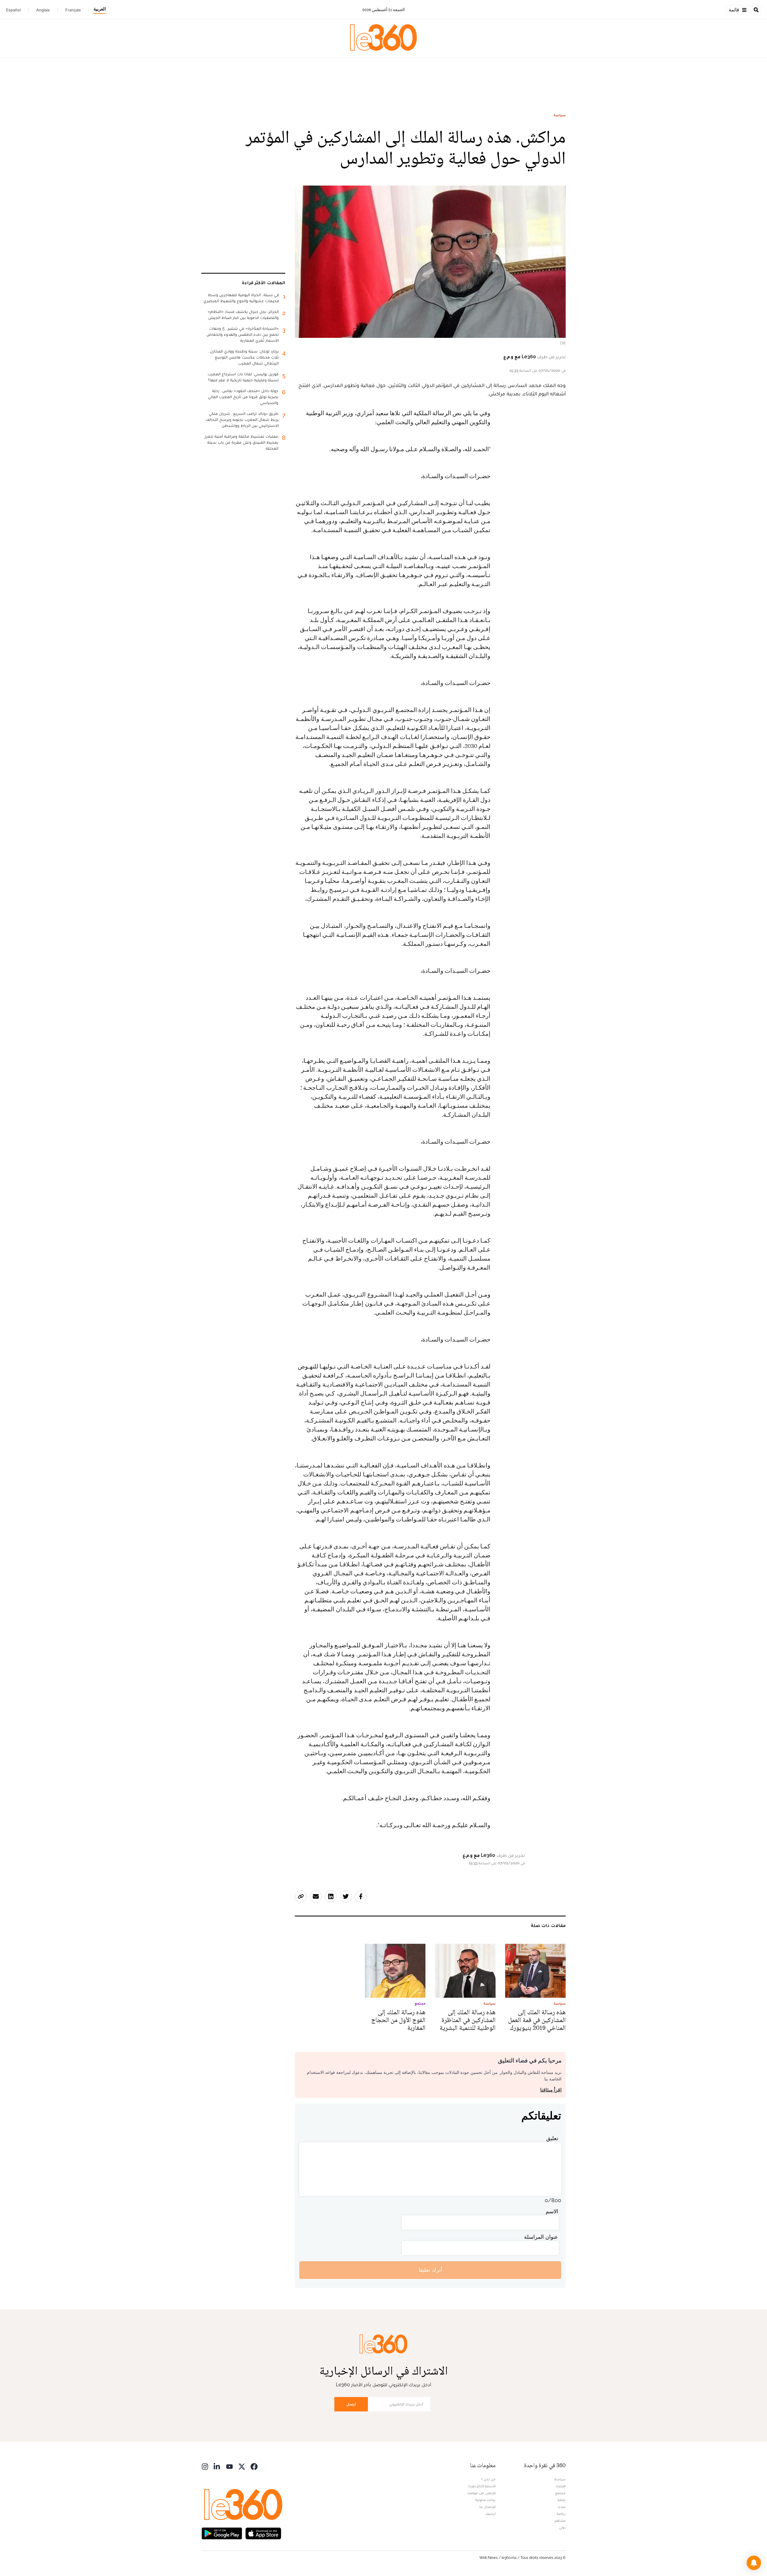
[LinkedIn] (217, 2466)
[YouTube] (230, 2466)
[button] (754, 2563)
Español (13, 10)
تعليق (552, 2138)
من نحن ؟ (488, 2479)
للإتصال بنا (487, 2507)
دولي (562, 2527)
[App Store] (263, 2533)
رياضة (561, 2514)
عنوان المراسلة (541, 2237)
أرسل (351, 2404)
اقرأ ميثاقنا (551, 2090)
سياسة (560, 115)
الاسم (552, 2211)
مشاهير (560, 2521)
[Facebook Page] (254, 2466)
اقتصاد (561, 2486)
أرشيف (490, 2514)
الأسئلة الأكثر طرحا (482, 2486)
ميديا (562, 2507)
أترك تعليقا (430, 2270)
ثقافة (562, 2500)
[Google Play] (222, 2533)
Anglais (43, 10)
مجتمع (560, 2493)
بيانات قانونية (486, 2500)
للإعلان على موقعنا (481, 2493)
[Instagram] (205, 2466)
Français (73, 10)
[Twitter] (242, 2466)
